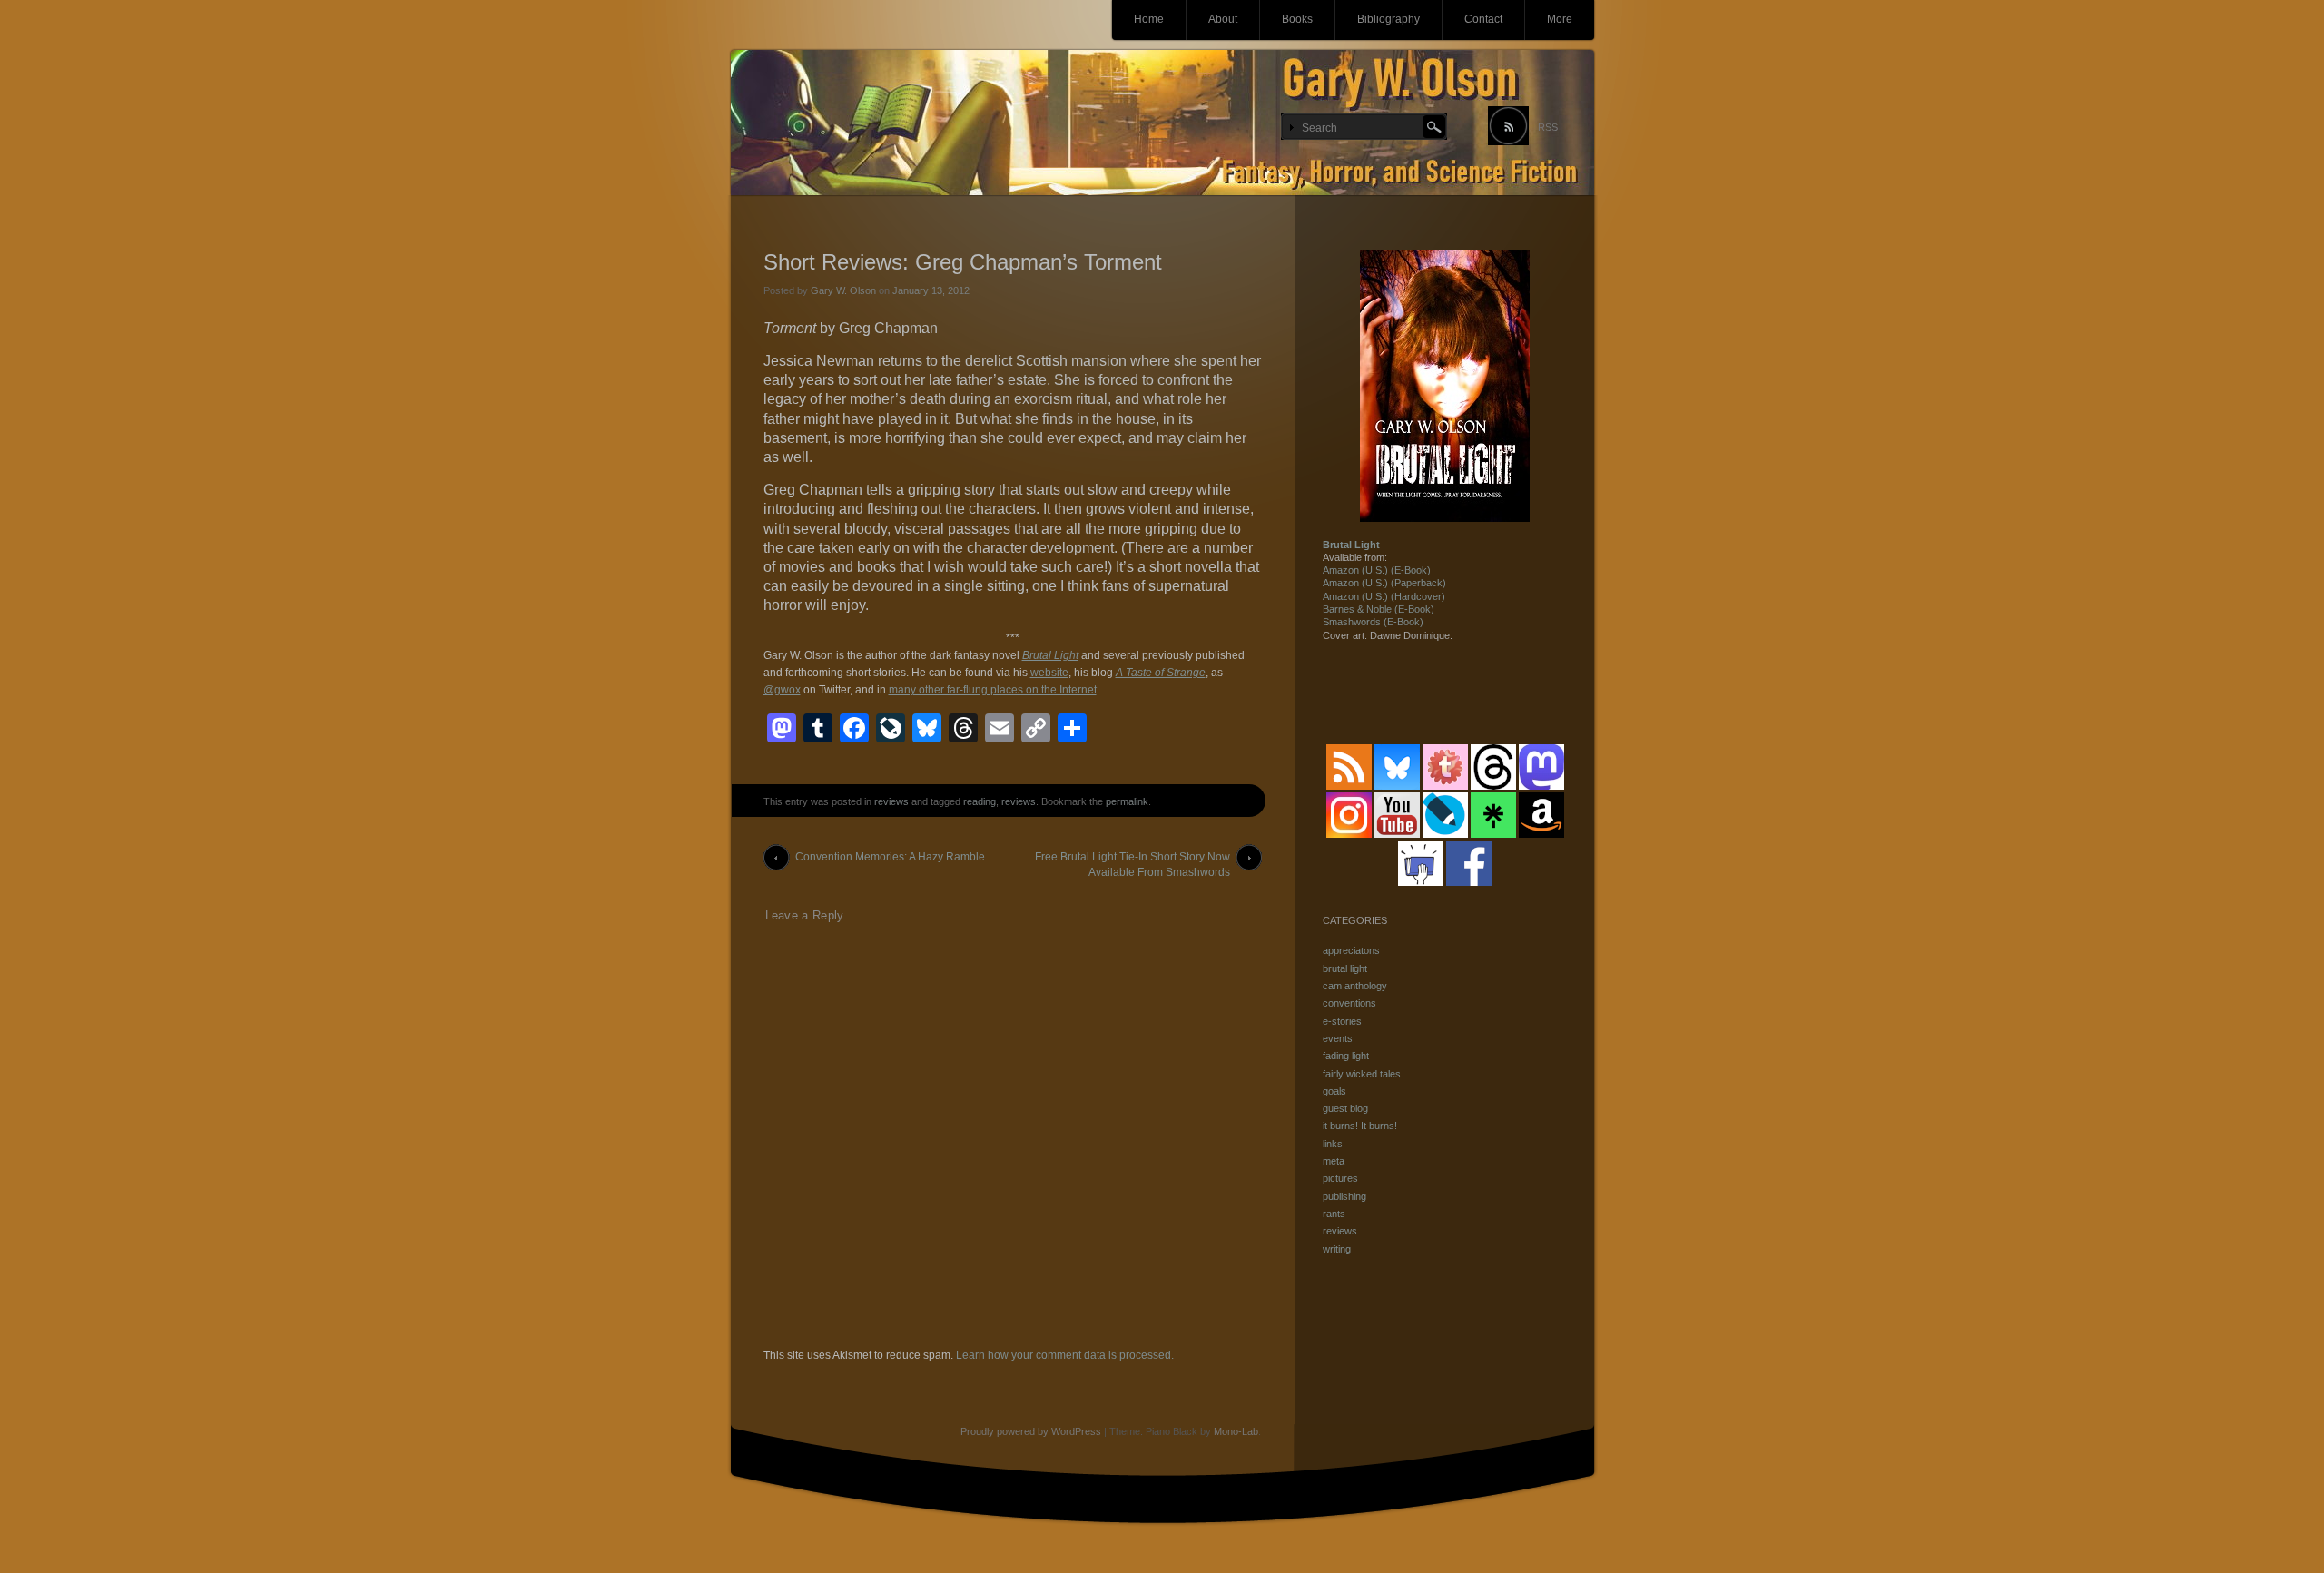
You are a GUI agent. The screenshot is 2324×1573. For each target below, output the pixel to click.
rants (1334, 1214)
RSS (1548, 127)
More (1560, 19)
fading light (1346, 1056)
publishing (1344, 1196)
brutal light (1345, 968)
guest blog (1345, 1108)
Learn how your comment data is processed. (1065, 1355)
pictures (1340, 1178)
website (1049, 673)
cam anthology (1355, 986)
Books (1297, 19)
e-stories (1342, 1021)
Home (1149, 19)
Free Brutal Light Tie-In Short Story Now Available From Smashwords (1132, 860)
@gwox (782, 690)
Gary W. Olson (843, 290)
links (1333, 1144)
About (1223, 19)
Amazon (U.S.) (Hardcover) (1384, 596)
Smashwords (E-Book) (1373, 622)
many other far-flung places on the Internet (993, 690)
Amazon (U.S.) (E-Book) (1377, 570)
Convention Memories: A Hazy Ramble (890, 857)
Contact (1483, 19)
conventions (1349, 1003)
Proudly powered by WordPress (1031, 1431)
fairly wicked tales (1362, 1074)
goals (1334, 1091)
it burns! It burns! (1360, 1126)
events (1338, 1038)
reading (980, 801)
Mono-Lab (1236, 1431)
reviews (891, 801)
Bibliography (1388, 19)
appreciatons (1351, 950)
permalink (1127, 801)
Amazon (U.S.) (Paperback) (1384, 583)
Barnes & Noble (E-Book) (1379, 609)
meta (1334, 1161)
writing (1337, 1249)
